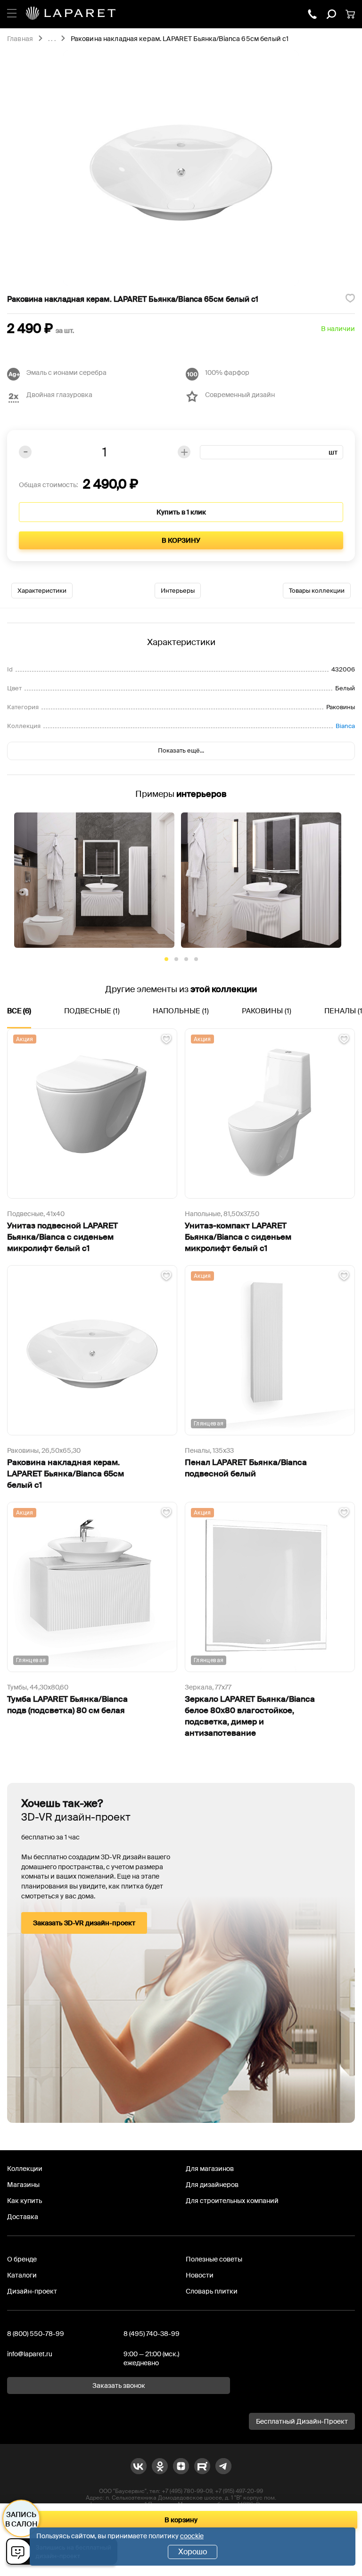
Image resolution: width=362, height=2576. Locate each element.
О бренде (22, 2259)
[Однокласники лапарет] (160, 2466)
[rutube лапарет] (202, 2466)
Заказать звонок (119, 2385)
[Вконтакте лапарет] (139, 2466)
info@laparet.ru (30, 2354)
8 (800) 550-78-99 (36, 2334)
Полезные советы (214, 2259)
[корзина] (350, 14)
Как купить (25, 2201)
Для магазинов (210, 2169)
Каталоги (22, 2275)
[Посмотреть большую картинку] (181, 168)
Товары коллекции (317, 591)
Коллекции (25, 2169)
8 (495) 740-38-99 (152, 2334)
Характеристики (42, 591)
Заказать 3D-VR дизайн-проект (84, 1923)
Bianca (345, 726)
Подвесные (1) (92, 1011)
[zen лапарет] (181, 2466)
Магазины (23, 2185)
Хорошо (193, 2552)
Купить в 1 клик (181, 512)
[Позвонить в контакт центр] (313, 14)
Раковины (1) (267, 1011)
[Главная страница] (71, 14)
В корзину (181, 540)
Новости (200, 2275)
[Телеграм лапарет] (223, 2466)
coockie (192, 2536)
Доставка (23, 2217)
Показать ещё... (181, 750)
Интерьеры (178, 591)
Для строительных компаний (232, 2201)
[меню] (12, 12)
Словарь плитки (212, 2291)
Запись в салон (21, 2519)
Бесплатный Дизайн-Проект (302, 2421)
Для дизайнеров (212, 2185)
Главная (20, 39)
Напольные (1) (181, 1011)
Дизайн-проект (32, 2291)
